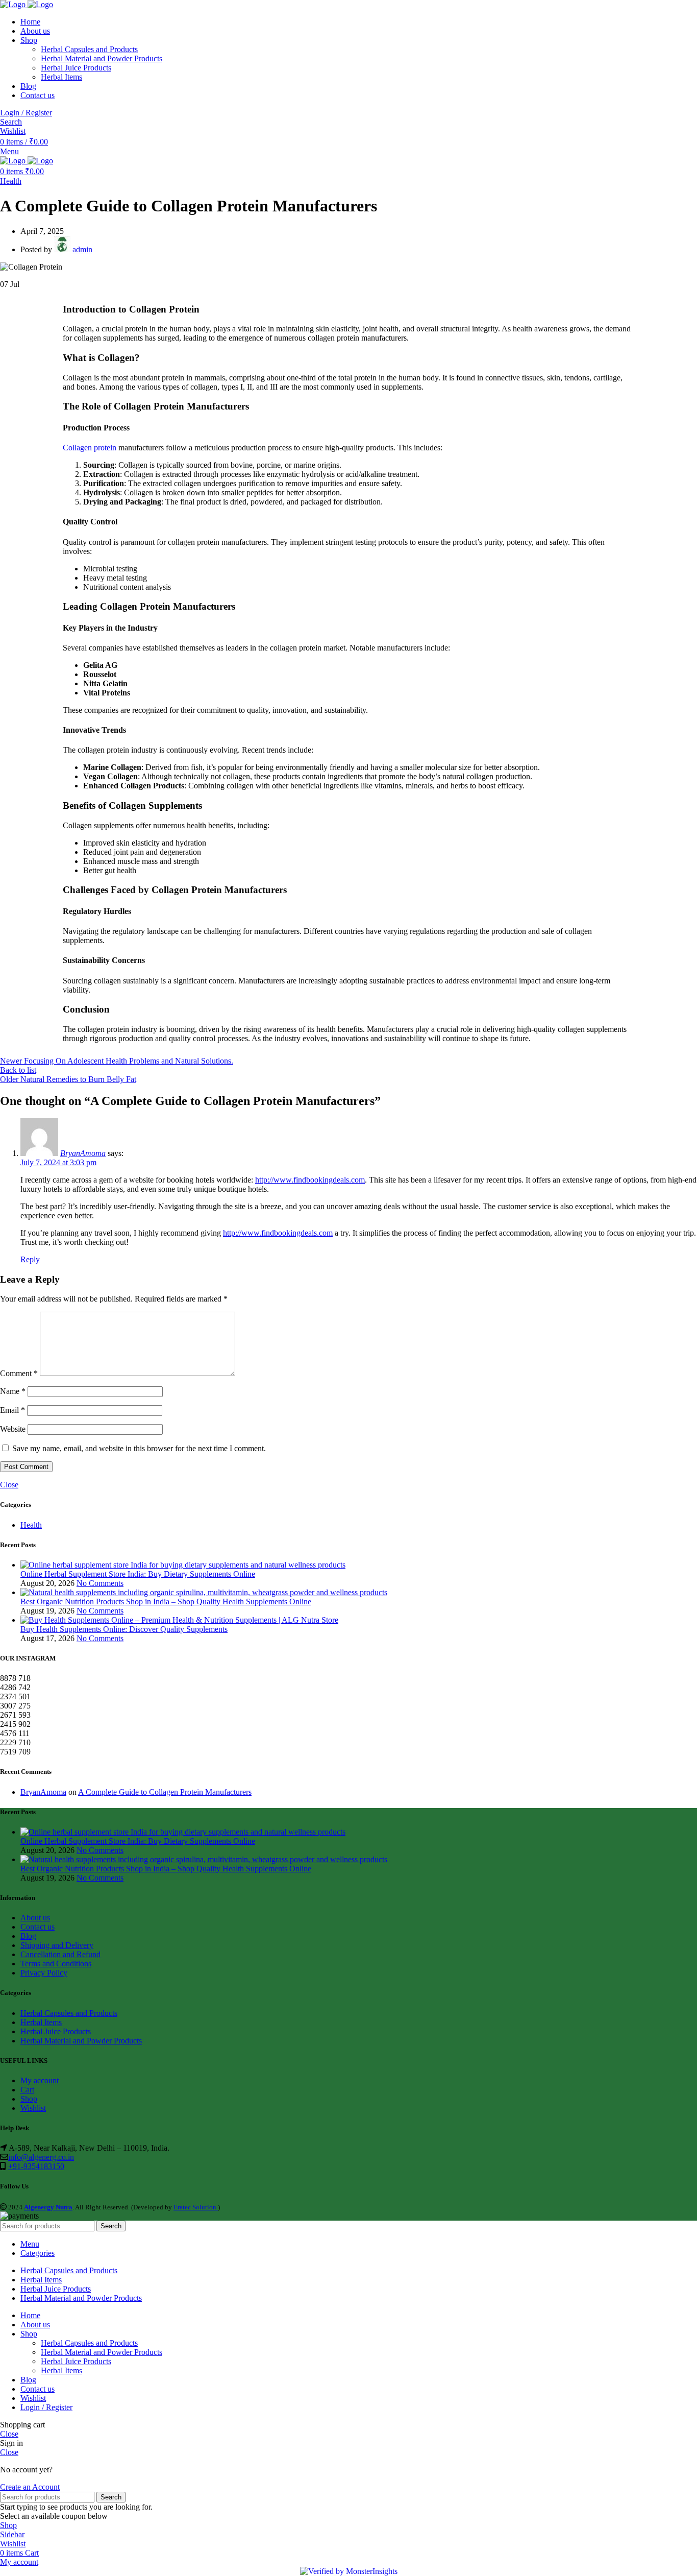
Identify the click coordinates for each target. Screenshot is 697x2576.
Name (13, 1391)
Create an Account (30, 2487)
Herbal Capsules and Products (89, 49)
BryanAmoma (83, 1153)
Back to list (18, 1070)
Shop (29, 2099)
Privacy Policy (44, 1973)
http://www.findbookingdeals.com (310, 1180)
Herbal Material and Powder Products (102, 58)
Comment (19, 1373)
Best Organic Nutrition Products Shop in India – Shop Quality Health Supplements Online (166, 1602)
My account (40, 2080)
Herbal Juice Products (76, 68)
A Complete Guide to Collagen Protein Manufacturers (165, 1792)
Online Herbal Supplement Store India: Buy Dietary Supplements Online (138, 1574)
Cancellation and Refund (60, 1954)
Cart (27, 2090)
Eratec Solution (196, 2207)
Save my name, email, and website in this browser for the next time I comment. (139, 1448)
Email (13, 1410)
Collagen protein (90, 448)
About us (35, 1918)
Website (13, 1429)
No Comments (100, 1583)
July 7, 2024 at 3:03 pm (58, 1162)
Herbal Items (61, 77)
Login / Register (46, 2407)
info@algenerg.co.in (41, 2157)
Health (11, 181)
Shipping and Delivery (57, 1945)
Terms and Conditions (56, 1964)
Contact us (38, 1927)
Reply (30, 1259)
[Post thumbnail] (183, 1565)
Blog (28, 1936)
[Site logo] (14, 4)
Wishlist (33, 2108)
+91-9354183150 (36, 2166)
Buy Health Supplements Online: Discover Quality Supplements (124, 1629)
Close (9, 1485)
